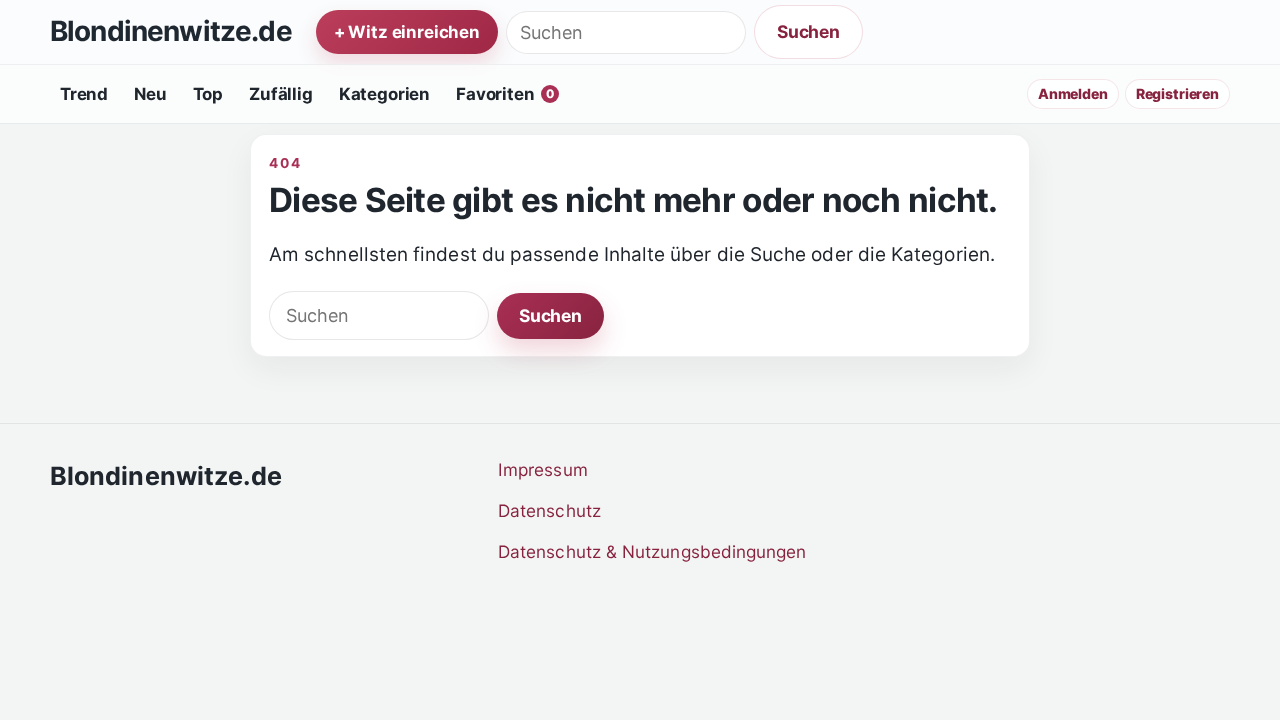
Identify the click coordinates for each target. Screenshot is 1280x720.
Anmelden (1073, 93)
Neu (150, 94)
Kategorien (384, 94)
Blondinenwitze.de (171, 31)
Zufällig (281, 94)
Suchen (808, 31)
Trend (84, 94)
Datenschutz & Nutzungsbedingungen (652, 551)
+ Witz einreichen (407, 32)
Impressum (543, 469)
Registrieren (1177, 93)
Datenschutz (549, 510)
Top (208, 94)
